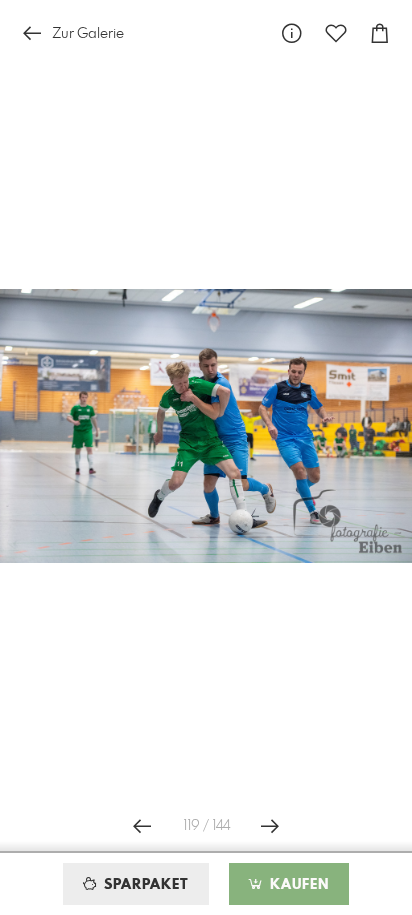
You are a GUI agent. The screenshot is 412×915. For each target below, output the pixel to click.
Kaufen (297, 885)
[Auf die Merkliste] (336, 33)
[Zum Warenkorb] (380, 33)
